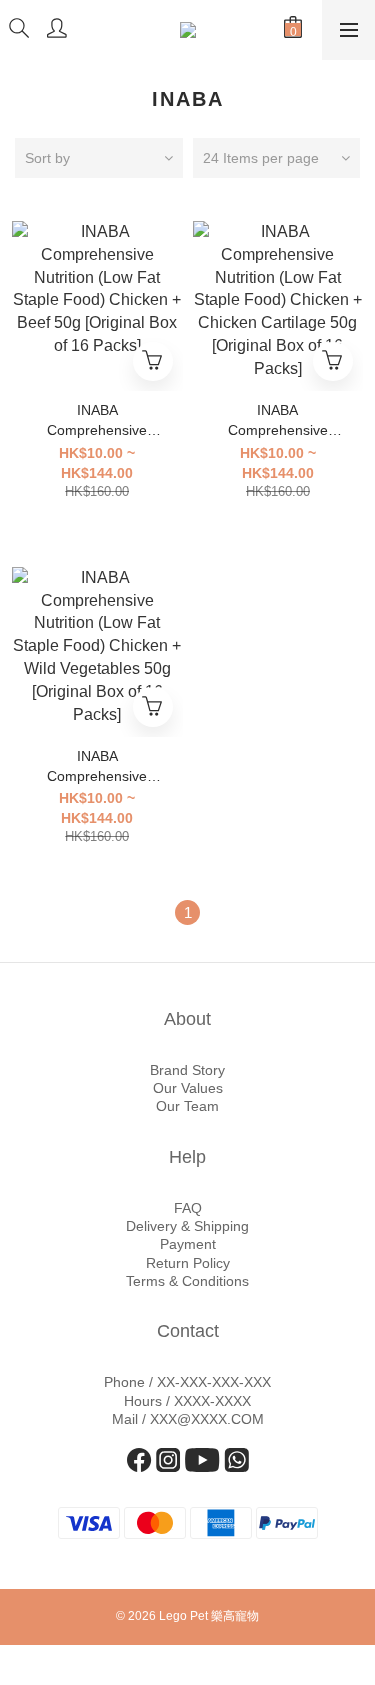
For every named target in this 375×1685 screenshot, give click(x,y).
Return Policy (188, 1263)
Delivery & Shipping (187, 1226)
